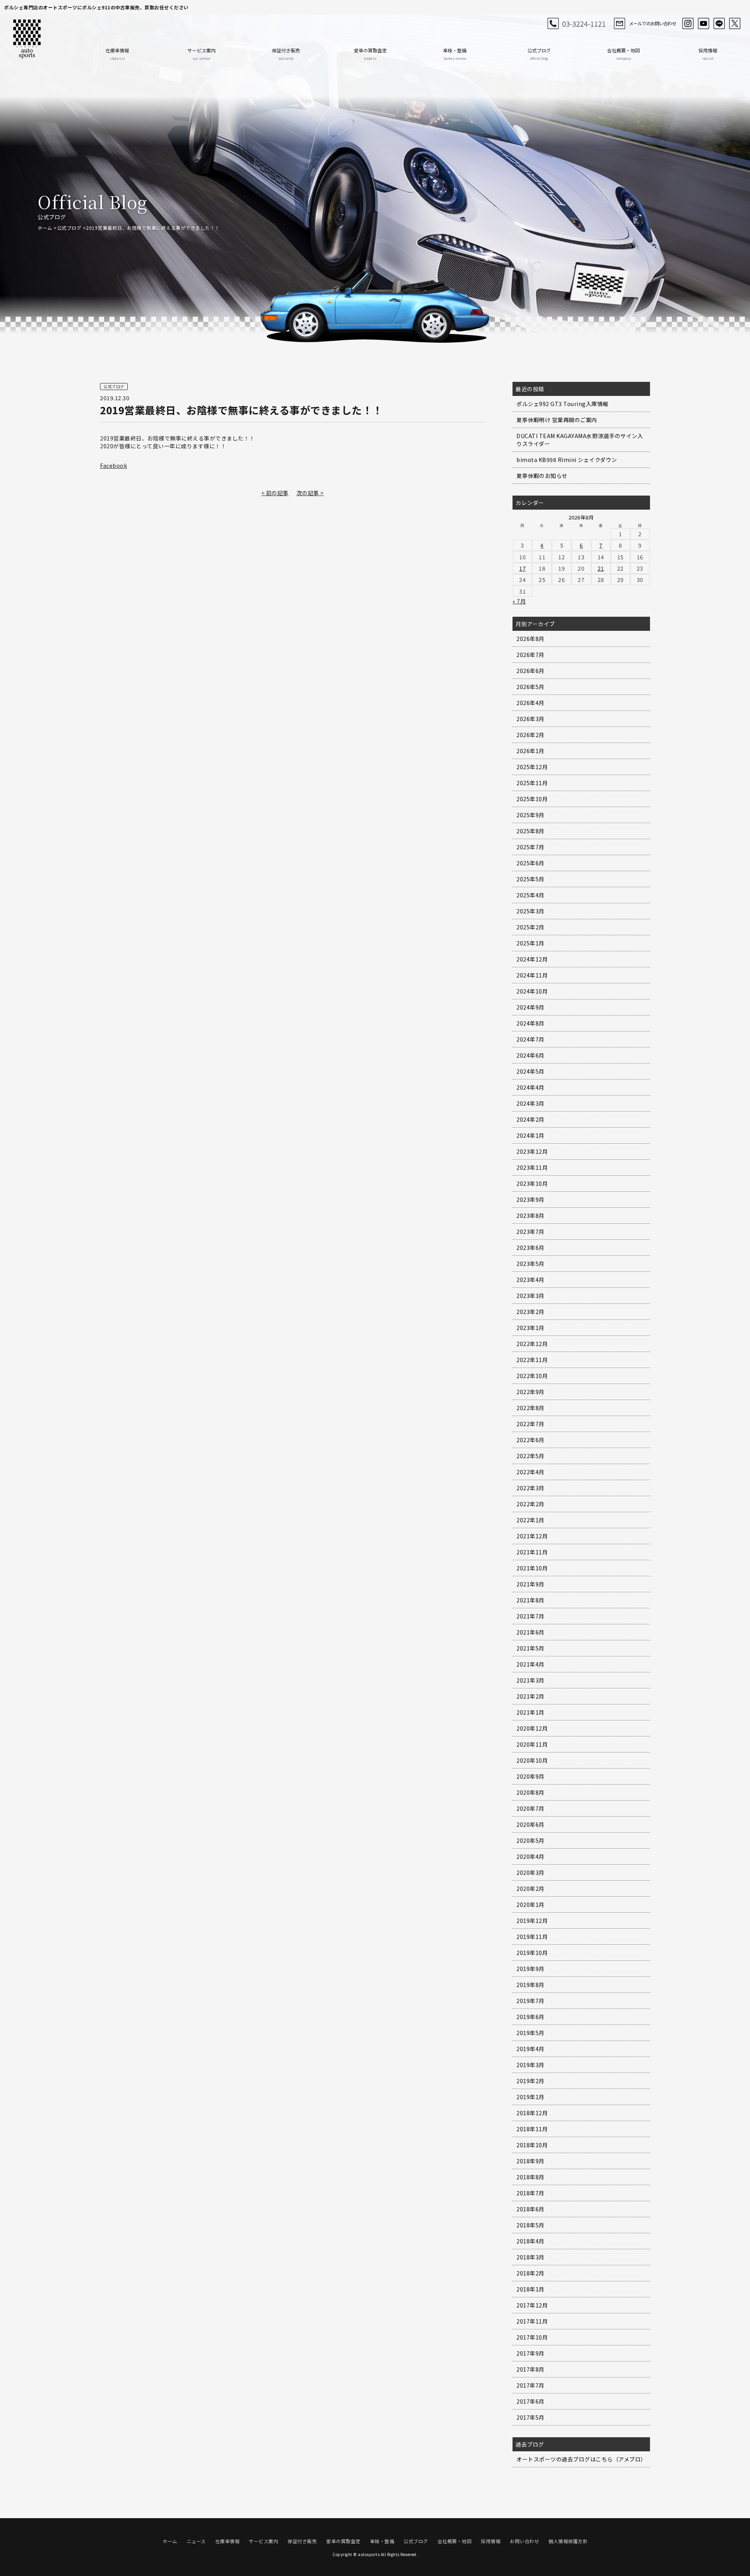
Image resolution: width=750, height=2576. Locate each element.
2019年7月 (530, 2001)
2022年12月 (532, 1344)
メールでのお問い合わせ (653, 23)
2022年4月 (530, 1472)
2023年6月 (530, 1248)
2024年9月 (530, 1007)
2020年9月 (530, 1776)
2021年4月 (530, 1664)
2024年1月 (530, 1135)
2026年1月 (530, 751)
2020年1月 (530, 1905)
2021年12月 (532, 1536)
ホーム (45, 228)
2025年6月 (530, 863)
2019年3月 (530, 2065)
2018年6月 (530, 2209)
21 (601, 568)
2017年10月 (532, 2337)
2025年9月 (530, 815)
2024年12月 (532, 959)
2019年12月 (532, 1921)
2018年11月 (532, 2129)
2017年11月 (532, 2321)
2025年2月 (530, 927)
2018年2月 (530, 2273)
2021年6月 (530, 1632)
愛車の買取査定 (370, 54)
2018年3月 (530, 2257)
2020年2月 (530, 1889)
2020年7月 (530, 1808)
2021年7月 (530, 1616)
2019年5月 (530, 2033)
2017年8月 (530, 2369)
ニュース (196, 2541)
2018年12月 (532, 2113)
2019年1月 (530, 2097)
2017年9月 (530, 2353)
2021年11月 (532, 1552)
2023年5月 (530, 1264)
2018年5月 (530, 2225)
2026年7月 (530, 655)
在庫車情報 (117, 54)
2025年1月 (530, 943)
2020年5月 (530, 1840)
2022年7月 (530, 1424)
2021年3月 (530, 1680)
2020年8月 (530, 1792)
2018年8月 (530, 2177)
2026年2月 (530, 735)
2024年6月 (530, 1055)
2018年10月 (532, 2145)
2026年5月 (530, 687)
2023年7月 (530, 1232)
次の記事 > (310, 493)
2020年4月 (530, 1856)
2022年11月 (532, 1360)
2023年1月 (530, 1328)
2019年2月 (530, 2081)
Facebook (113, 465)
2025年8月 (530, 831)
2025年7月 (530, 847)
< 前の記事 (275, 493)
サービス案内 (202, 54)
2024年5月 (530, 1071)
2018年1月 (530, 2289)
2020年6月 (530, 1824)
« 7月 (519, 601)
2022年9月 (530, 1392)
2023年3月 (530, 1296)
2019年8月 (530, 1985)
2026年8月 (530, 639)
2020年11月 (532, 1744)
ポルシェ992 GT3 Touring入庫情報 (562, 404)
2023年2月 (530, 1312)
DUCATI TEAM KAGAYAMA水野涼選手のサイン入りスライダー (580, 440)
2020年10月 (532, 1760)
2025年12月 (532, 767)
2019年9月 (530, 1969)
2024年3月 (530, 1103)
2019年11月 (532, 1937)
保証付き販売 (286, 54)
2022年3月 (530, 1488)
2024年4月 (530, 1087)
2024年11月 (532, 975)
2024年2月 (530, 1119)
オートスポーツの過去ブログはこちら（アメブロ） (581, 2459)
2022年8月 (530, 1408)
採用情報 (708, 54)
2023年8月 (530, 1215)
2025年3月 (530, 911)
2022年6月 (530, 1440)
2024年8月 (530, 1023)
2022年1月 (530, 1520)
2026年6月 (530, 671)
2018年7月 (530, 2193)
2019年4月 (530, 2049)
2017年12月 (532, 2305)
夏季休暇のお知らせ (542, 476)
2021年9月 (530, 1584)
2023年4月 (530, 1280)
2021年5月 (530, 1648)
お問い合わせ (524, 2541)
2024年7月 (530, 1039)
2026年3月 (530, 719)
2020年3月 (530, 1872)
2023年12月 (532, 1151)
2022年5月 (530, 1456)
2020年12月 (532, 1728)
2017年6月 (530, 2401)
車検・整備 (455, 54)
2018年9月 (530, 2161)
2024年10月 (532, 991)
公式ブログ (539, 54)
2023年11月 (532, 1167)
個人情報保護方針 (568, 2541)
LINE (719, 23)
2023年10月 (532, 1183)
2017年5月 (530, 2417)
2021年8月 (530, 1600)
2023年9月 (530, 1199)
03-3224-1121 (584, 23)
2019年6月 (530, 2017)
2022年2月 (530, 1504)
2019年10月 (532, 1953)
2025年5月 (530, 879)
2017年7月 (530, 2385)
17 (522, 568)
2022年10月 (532, 1376)
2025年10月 (532, 799)
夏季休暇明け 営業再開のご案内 (557, 420)
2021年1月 (530, 1712)
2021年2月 (530, 1696)
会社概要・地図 (623, 54)
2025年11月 (532, 783)
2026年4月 (530, 703)
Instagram (688, 23)
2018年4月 (530, 2241)
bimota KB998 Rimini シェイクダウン (567, 460)
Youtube (704, 23)
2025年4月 (530, 895)
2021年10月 (532, 1568)
